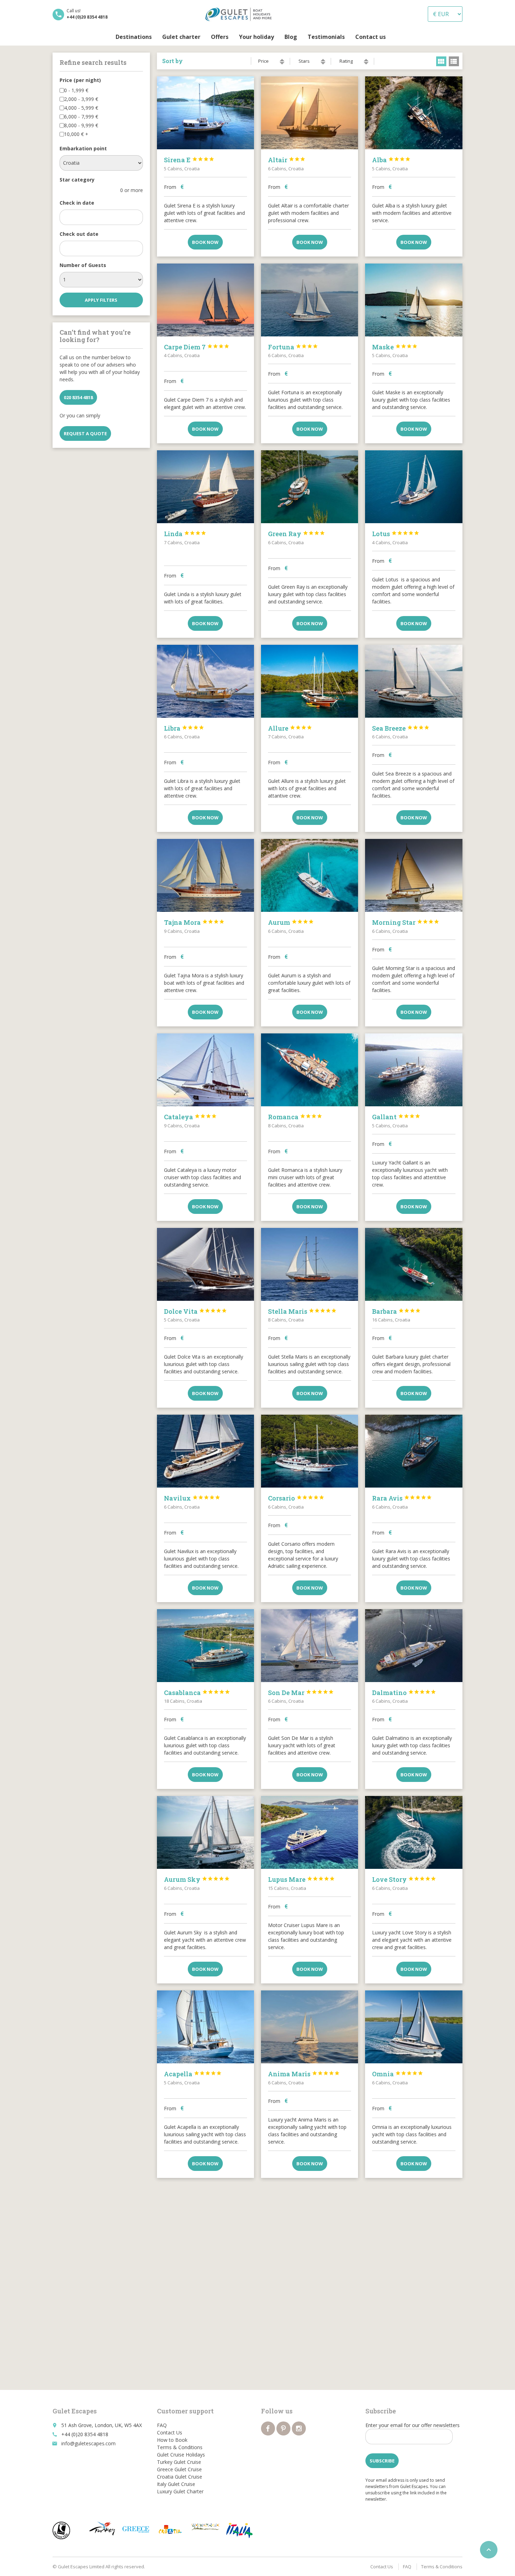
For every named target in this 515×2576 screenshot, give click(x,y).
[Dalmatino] (414, 1646)
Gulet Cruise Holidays (181, 2455)
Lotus (396, 534)
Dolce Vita (195, 1311)
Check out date (79, 234)
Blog (291, 37)
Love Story (404, 1879)
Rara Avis (402, 1498)
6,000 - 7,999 (81, 117)
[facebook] (268, 2428)
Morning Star (406, 922)
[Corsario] (310, 1451)
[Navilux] (205, 1451)
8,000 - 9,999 (81, 125)
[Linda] (205, 487)
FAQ (162, 2425)
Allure (290, 728)
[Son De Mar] (310, 1646)
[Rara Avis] (414, 1451)
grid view (441, 61)
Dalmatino (404, 1693)
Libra (184, 728)
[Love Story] (414, 1832)
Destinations (134, 37)
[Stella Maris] (310, 1264)
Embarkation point (83, 148)
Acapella (193, 2074)
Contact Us (170, 2432)
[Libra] (205, 681)
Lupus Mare (301, 1879)
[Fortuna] (310, 300)
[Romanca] (310, 1070)
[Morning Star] (414, 875)
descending (282, 63)
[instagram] (299, 2428)
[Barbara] (414, 1264)
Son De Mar (301, 1693)
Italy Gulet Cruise (176, 2484)
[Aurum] (310, 875)
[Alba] (414, 113)
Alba (391, 160)
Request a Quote (85, 433)
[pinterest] (283, 2428)
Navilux (192, 1498)
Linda (185, 534)
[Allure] (310, 681)
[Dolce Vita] (205, 1264)
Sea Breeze (401, 728)
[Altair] (310, 113)
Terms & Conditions (180, 2447)
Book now (205, 242)
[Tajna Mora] (205, 875)
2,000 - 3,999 (81, 99)
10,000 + (76, 134)
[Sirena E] (205, 113)
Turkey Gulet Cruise (179, 2462)
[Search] (396, 37)
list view (454, 61)
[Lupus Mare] (310, 1832)
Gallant (396, 1117)
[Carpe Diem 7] (205, 300)
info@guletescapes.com (88, 2443)
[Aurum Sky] (205, 1832)
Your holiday (256, 37)
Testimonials (326, 37)
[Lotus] (414, 487)
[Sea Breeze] (414, 681)
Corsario (296, 1498)
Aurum (291, 922)
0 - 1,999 (76, 90)
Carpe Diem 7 (197, 347)
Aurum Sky (197, 1879)
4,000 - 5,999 (81, 108)
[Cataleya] (205, 1070)
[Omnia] (414, 2027)
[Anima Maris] (310, 2027)
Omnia (398, 2074)
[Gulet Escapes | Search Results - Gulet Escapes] (240, 14)
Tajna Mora (194, 922)
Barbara (396, 1311)
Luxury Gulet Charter (180, 2491)
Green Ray (297, 534)
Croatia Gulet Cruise (180, 2477)
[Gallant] (414, 1070)
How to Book (172, 2440)
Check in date (77, 203)
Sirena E (189, 160)
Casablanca (197, 1693)
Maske (395, 347)
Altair (287, 160)
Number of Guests (83, 265)
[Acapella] (205, 2027)
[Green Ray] (310, 487)
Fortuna (293, 347)
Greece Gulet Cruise (179, 2469)
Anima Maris (304, 2074)
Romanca (295, 1117)
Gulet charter (181, 37)
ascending (282, 60)
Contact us (370, 37)
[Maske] (414, 300)
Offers (220, 37)
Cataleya (190, 1117)
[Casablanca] (205, 1646)
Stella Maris (302, 1311)
